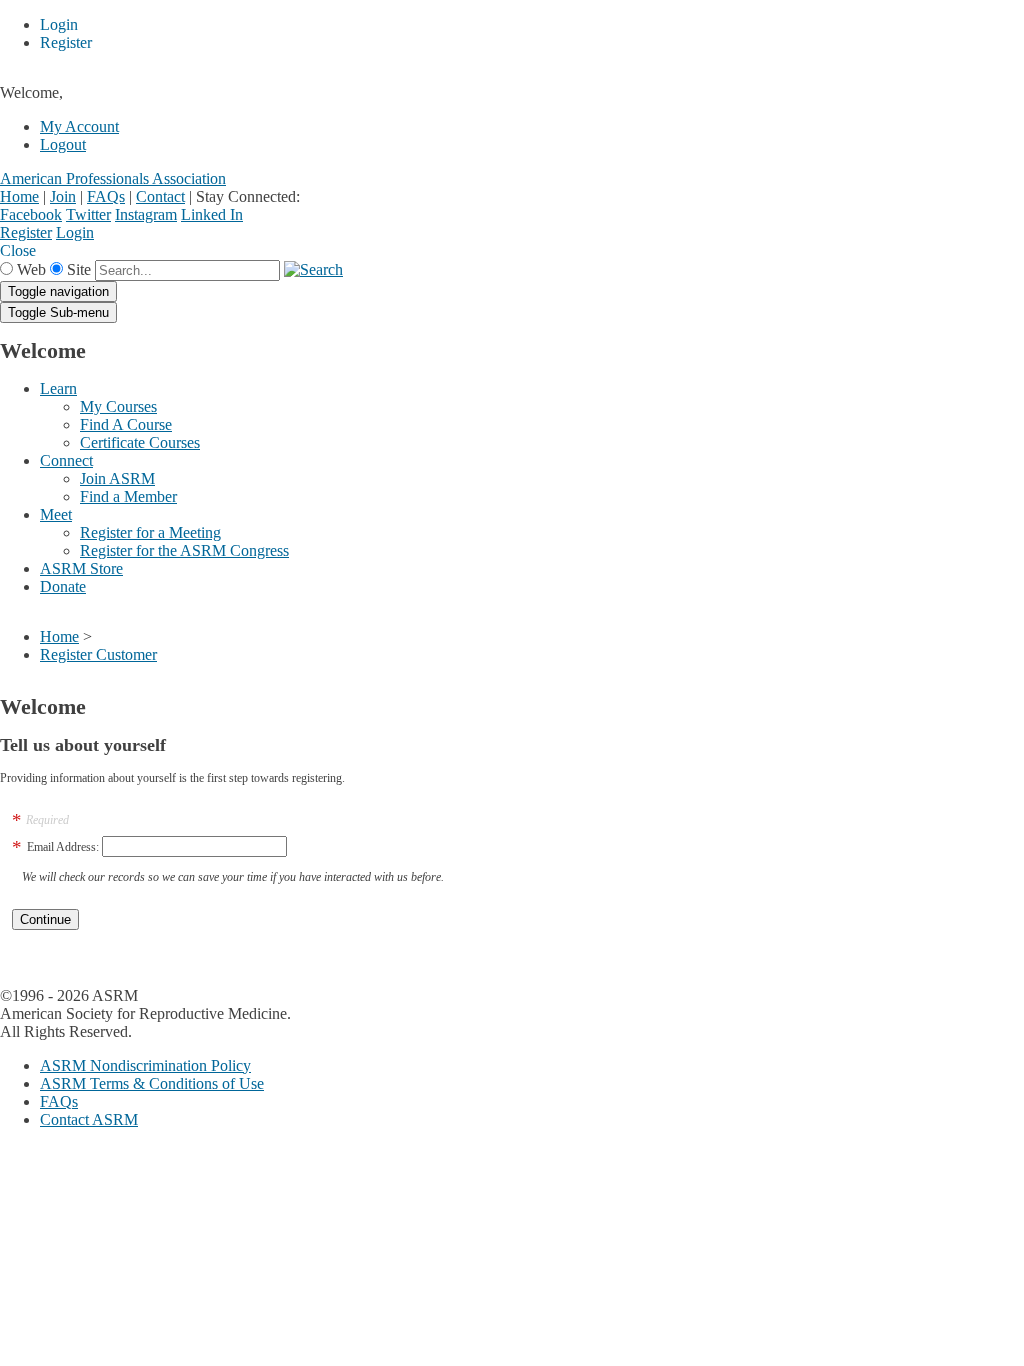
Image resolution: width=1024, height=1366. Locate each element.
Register (26, 232)
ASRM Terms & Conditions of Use (152, 1083)
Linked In (212, 214)
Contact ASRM (89, 1119)
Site (79, 269)
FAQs (106, 196)
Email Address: (63, 847)
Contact (160, 196)
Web (31, 269)
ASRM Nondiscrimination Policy (145, 1065)
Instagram (146, 214)
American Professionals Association (113, 178)
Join (63, 196)
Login (75, 232)
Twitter (88, 214)
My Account (79, 126)
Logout (63, 144)
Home (19, 196)
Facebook (31, 214)
